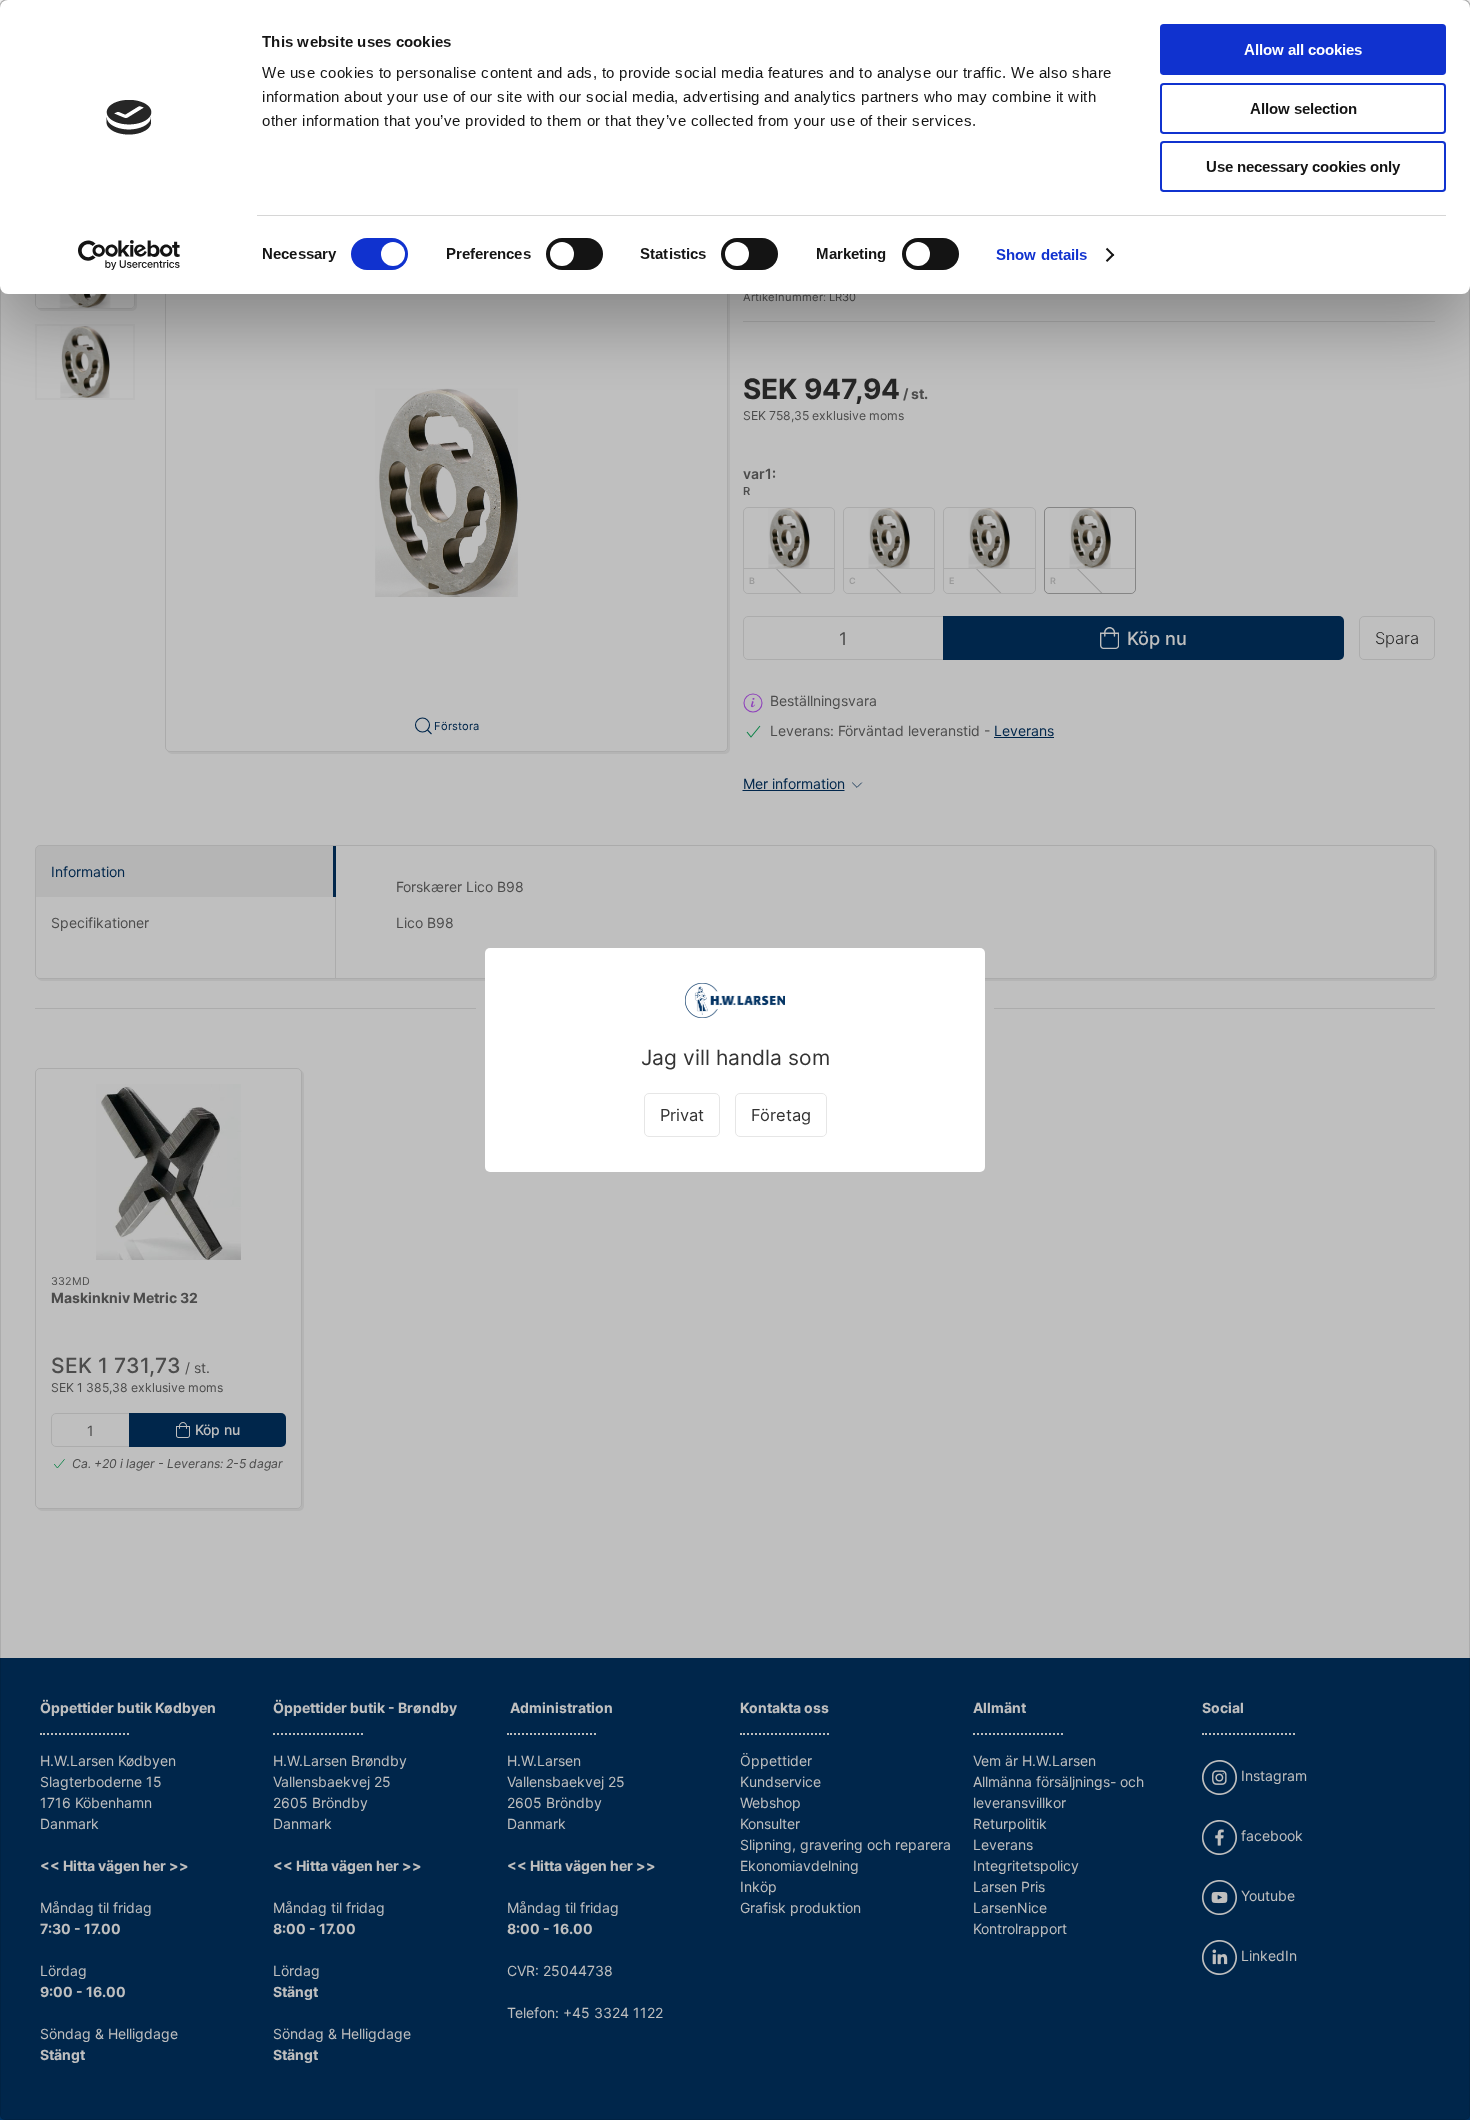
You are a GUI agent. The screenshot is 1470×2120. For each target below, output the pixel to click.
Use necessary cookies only (1303, 166)
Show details (1041, 254)
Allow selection (1303, 108)
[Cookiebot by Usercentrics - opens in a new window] (129, 255)
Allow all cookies (1303, 49)
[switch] (574, 254)
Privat (682, 1115)
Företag (781, 1115)
